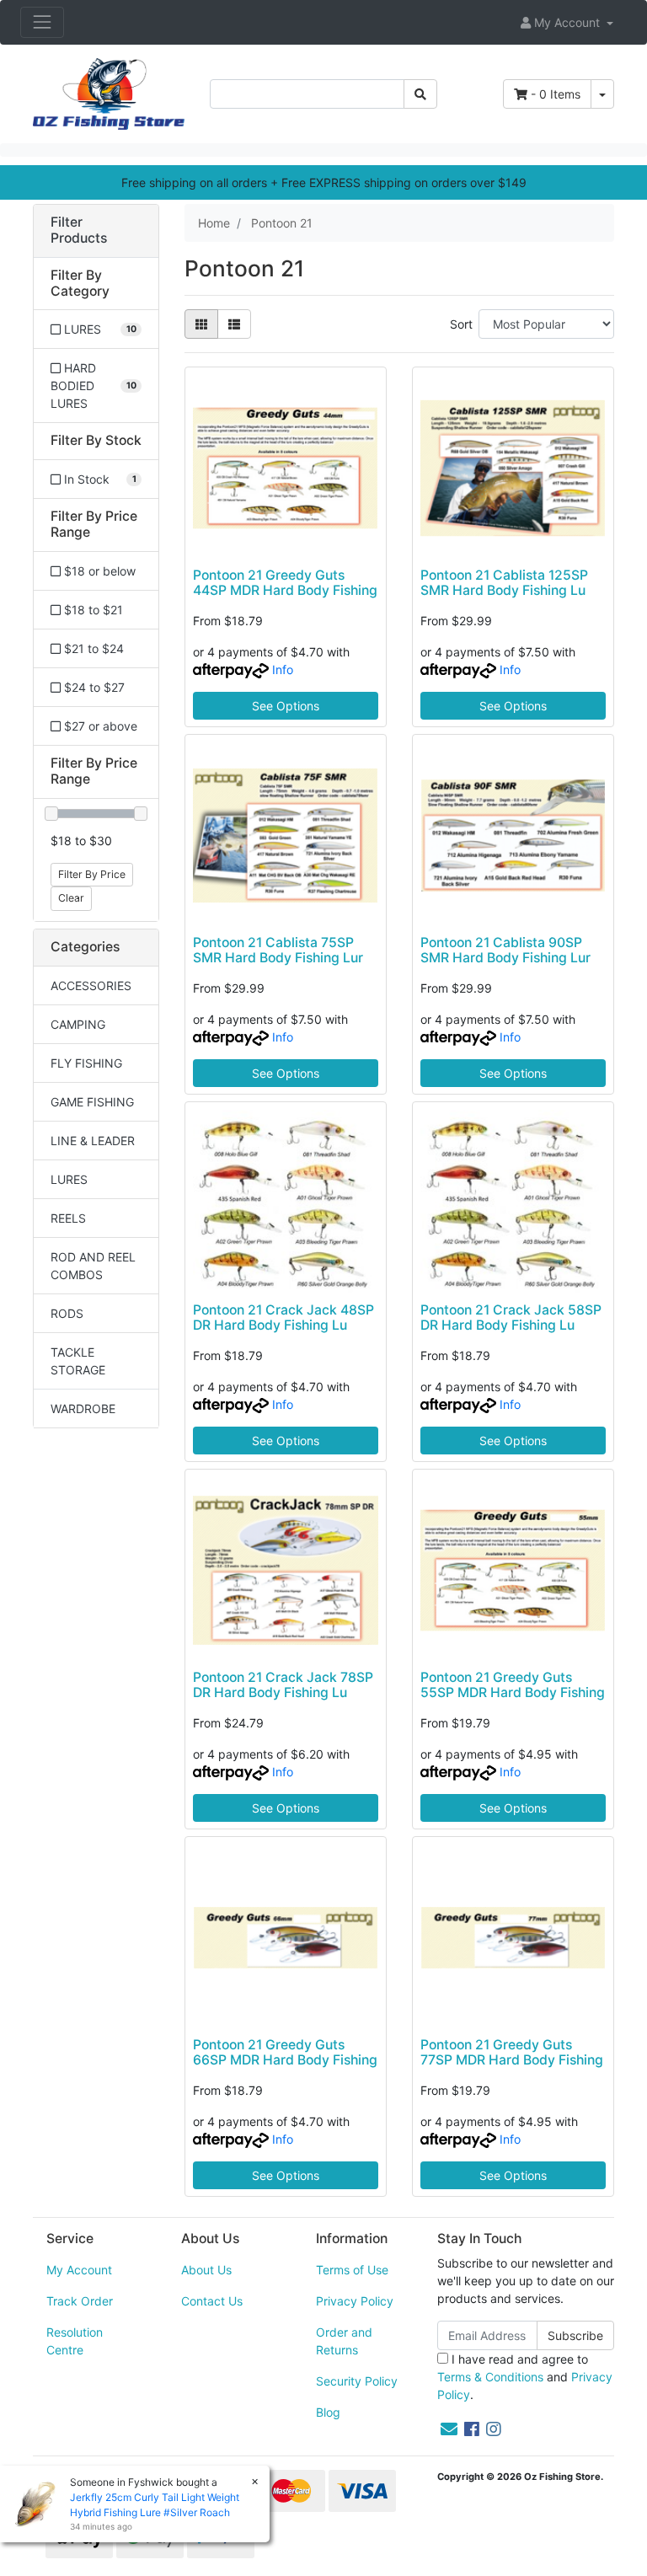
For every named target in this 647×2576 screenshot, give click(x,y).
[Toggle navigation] (42, 22)
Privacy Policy (355, 2301)
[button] (567, 22)
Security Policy (357, 2381)
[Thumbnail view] (201, 324)
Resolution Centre (75, 2341)
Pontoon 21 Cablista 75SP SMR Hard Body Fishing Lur (278, 951)
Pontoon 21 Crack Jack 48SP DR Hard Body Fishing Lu (283, 1318)
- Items (556, 94)
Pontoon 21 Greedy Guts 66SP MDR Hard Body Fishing (285, 2053)
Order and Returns (344, 2341)
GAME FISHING (92, 1102)
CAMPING (78, 1024)
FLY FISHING (86, 1063)
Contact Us (212, 2301)
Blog (328, 2412)
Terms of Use (352, 2270)
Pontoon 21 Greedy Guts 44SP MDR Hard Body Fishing (285, 583)
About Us (206, 2270)
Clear (71, 898)
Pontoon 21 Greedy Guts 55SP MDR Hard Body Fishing (513, 1685)
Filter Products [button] (79, 230)
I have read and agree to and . (525, 2377)
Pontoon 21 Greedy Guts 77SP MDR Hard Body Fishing (512, 2053)
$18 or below (98, 571)
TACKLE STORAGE (78, 1361)
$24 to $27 (93, 687)
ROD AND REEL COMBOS (93, 1266)
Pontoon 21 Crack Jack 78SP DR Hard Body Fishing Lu (283, 1685)
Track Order (80, 2301)
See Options (286, 706)
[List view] (234, 324)
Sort (461, 324)
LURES (69, 1179)
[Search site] (420, 94)
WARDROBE (83, 1408)
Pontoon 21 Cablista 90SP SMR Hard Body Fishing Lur (505, 951)
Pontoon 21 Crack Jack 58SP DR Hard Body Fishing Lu (511, 1318)
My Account (79, 2270)
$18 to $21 (92, 610)
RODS (67, 1313)
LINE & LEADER (93, 1141)
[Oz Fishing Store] (109, 92)
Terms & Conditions (490, 2377)
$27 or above (99, 726)
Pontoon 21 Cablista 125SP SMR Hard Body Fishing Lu (504, 583)
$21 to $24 (92, 648)
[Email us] (449, 2429)
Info (283, 669)
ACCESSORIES (91, 985)
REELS (68, 1218)
